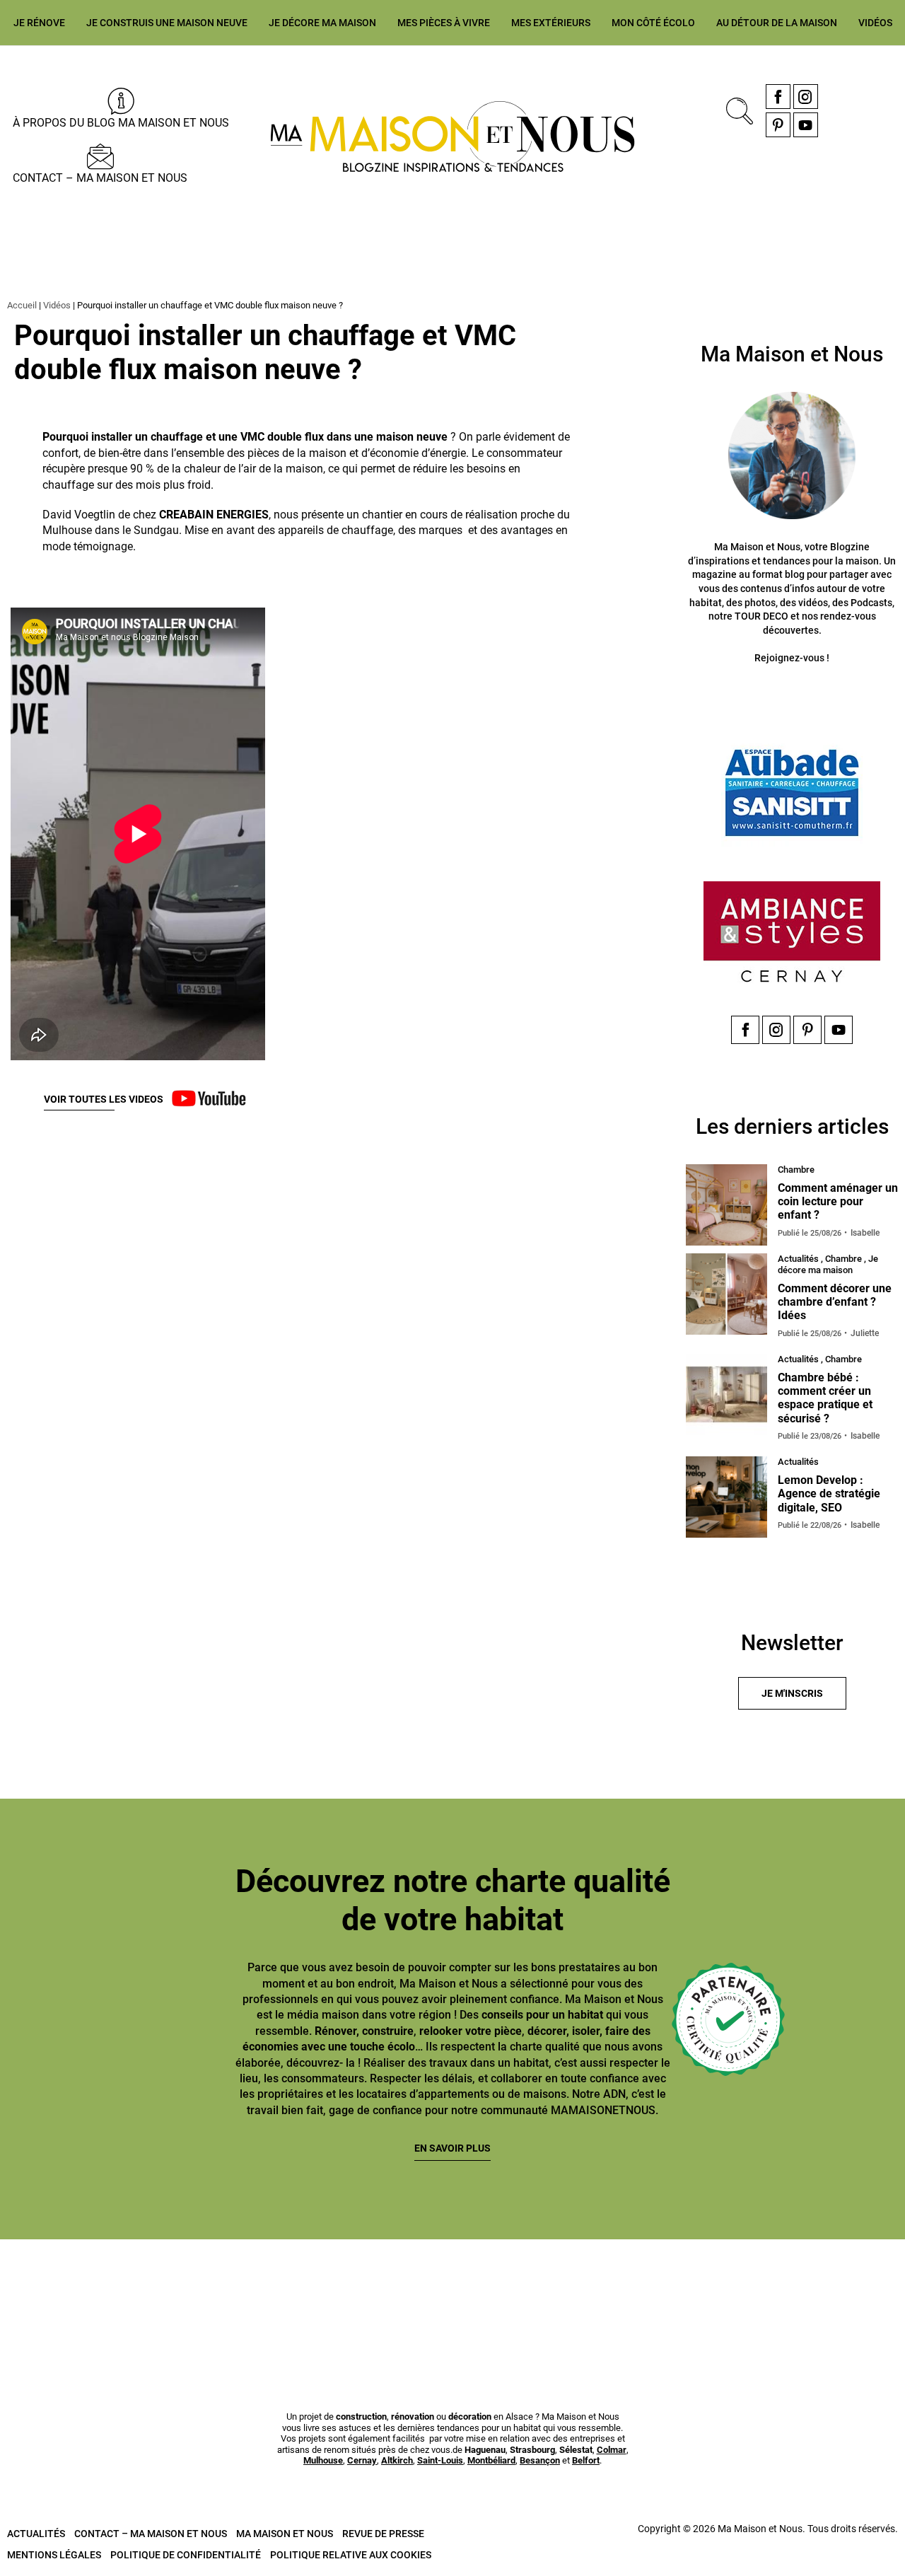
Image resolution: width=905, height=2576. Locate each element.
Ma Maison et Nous (285, 2534)
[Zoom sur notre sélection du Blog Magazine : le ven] (529, 2288)
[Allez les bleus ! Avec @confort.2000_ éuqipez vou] (833, 2288)
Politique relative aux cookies (351, 2555)
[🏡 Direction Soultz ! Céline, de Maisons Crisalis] (681, 2288)
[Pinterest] (778, 125)
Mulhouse (323, 2460)
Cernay (362, 2460)
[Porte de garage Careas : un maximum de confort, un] (72, 2288)
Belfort (586, 2460)
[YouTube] (806, 125)
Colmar (612, 2450)
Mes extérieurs (551, 23)
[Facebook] (778, 97)
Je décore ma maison (322, 23)
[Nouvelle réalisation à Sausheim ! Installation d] (376, 2288)
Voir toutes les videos (104, 1099)
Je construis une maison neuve (167, 23)
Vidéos (875, 23)
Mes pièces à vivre (444, 23)
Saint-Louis (440, 2460)
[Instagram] (806, 97)
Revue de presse (383, 2534)
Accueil (22, 305)
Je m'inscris (792, 1693)
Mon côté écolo (653, 23)
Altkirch (397, 2460)
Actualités (36, 2534)
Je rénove (39, 23)
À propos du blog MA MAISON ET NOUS (121, 123)
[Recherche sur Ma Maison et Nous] (737, 109)
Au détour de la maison (777, 23)
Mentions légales (54, 2555)
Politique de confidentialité (186, 2555)
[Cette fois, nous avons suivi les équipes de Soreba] (224, 2288)
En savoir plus (452, 2148)
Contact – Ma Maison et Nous (100, 178)
